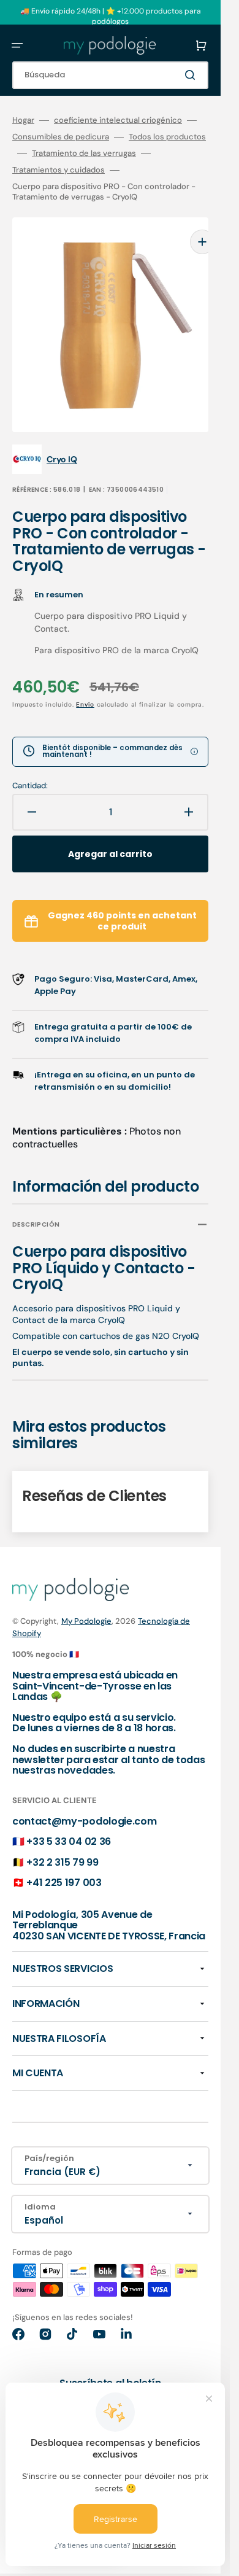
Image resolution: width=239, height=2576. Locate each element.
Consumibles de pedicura (61, 137)
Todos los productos (167, 137)
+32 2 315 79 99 (62, 1844)
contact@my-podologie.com (84, 1803)
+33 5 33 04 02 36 (69, 1823)
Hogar (23, 120)
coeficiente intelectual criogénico (118, 120)
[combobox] (110, 75)
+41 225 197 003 (64, 1864)
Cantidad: (30, 767)
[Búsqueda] (192, 75)
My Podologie (86, 1603)
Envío (85, 686)
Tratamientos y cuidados (59, 170)
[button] (17, 45)
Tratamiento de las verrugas (84, 153)
